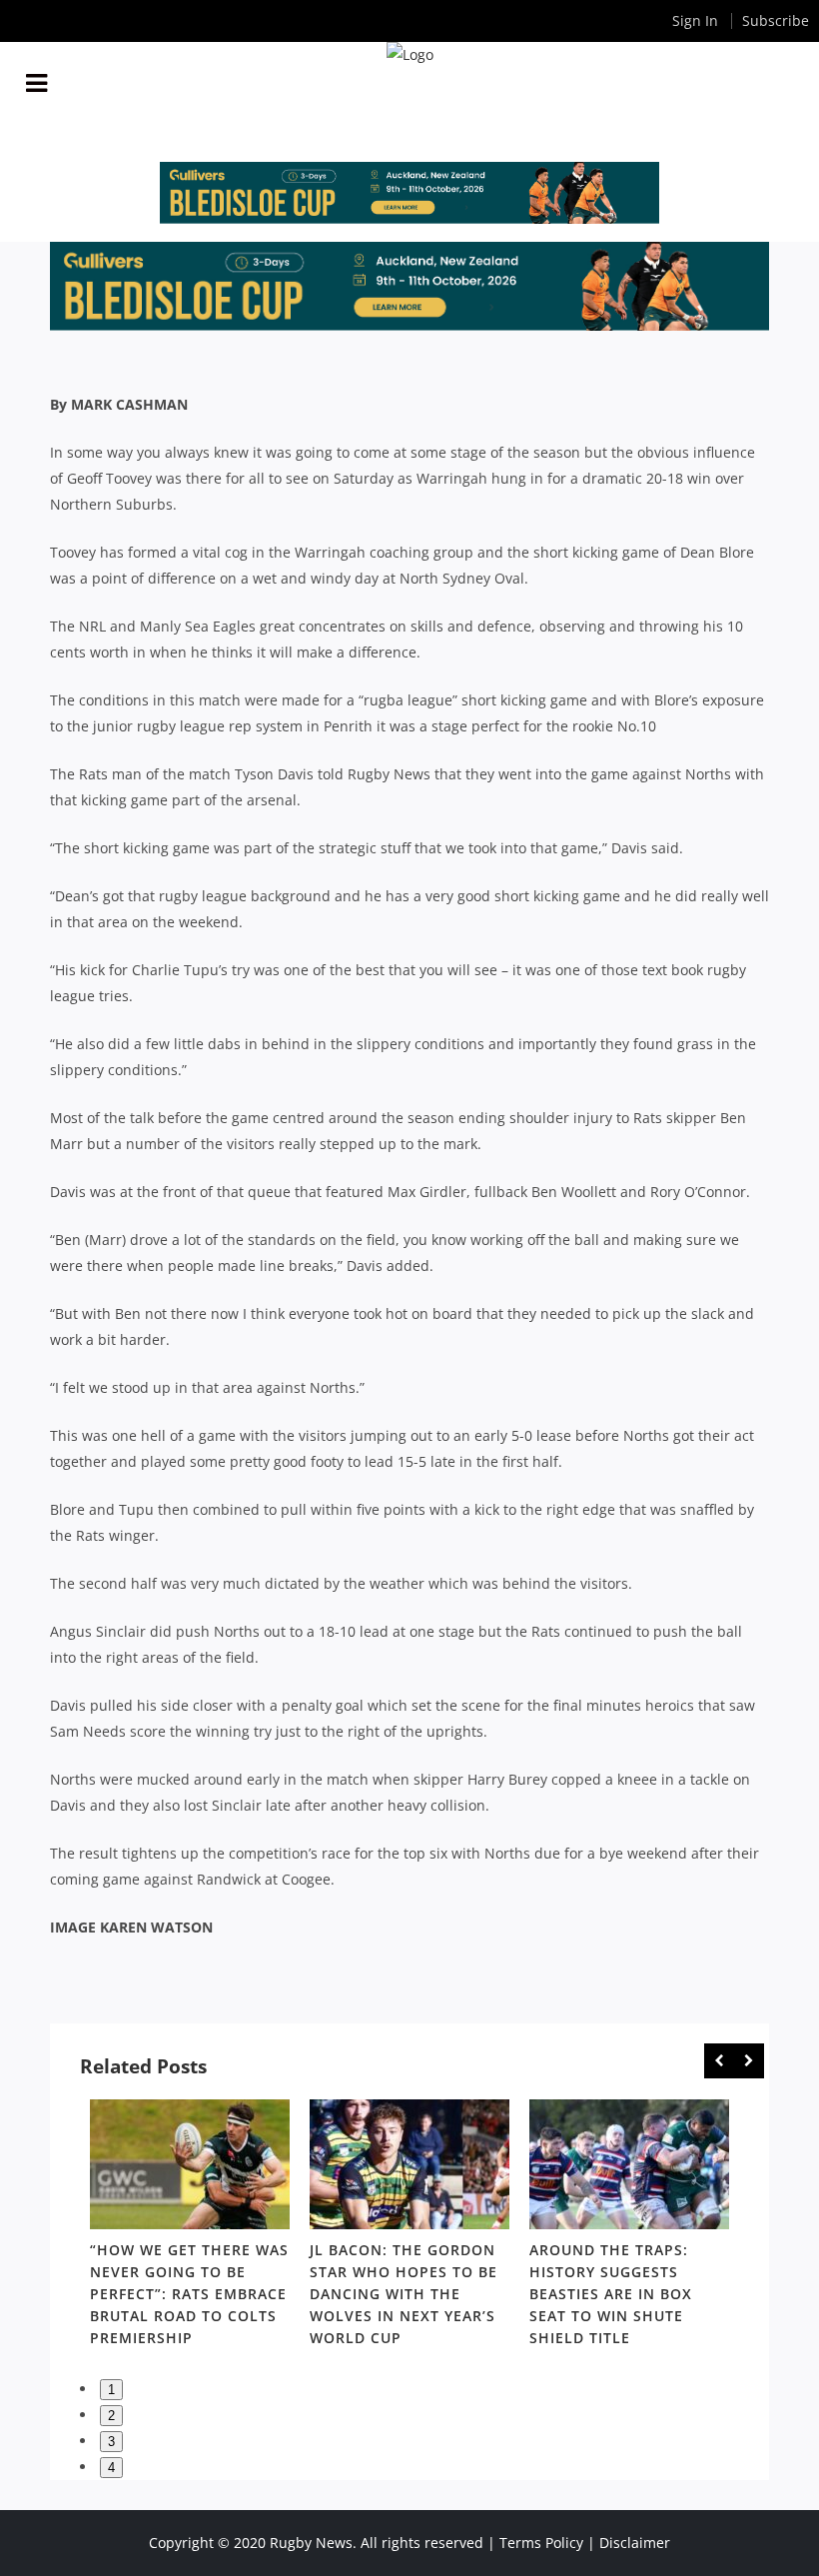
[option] (190, 2227)
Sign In (695, 20)
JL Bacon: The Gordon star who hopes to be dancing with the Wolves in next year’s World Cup (404, 2294)
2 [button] (111, 2416)
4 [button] (111, 2468)
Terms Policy (541, 2543)
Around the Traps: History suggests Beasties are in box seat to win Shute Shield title (611, 2294)
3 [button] (111, 2442)
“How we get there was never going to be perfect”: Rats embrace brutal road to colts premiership (189, 2294)
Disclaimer (635, 2543)
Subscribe (776, 20)
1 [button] (111, 2390)
